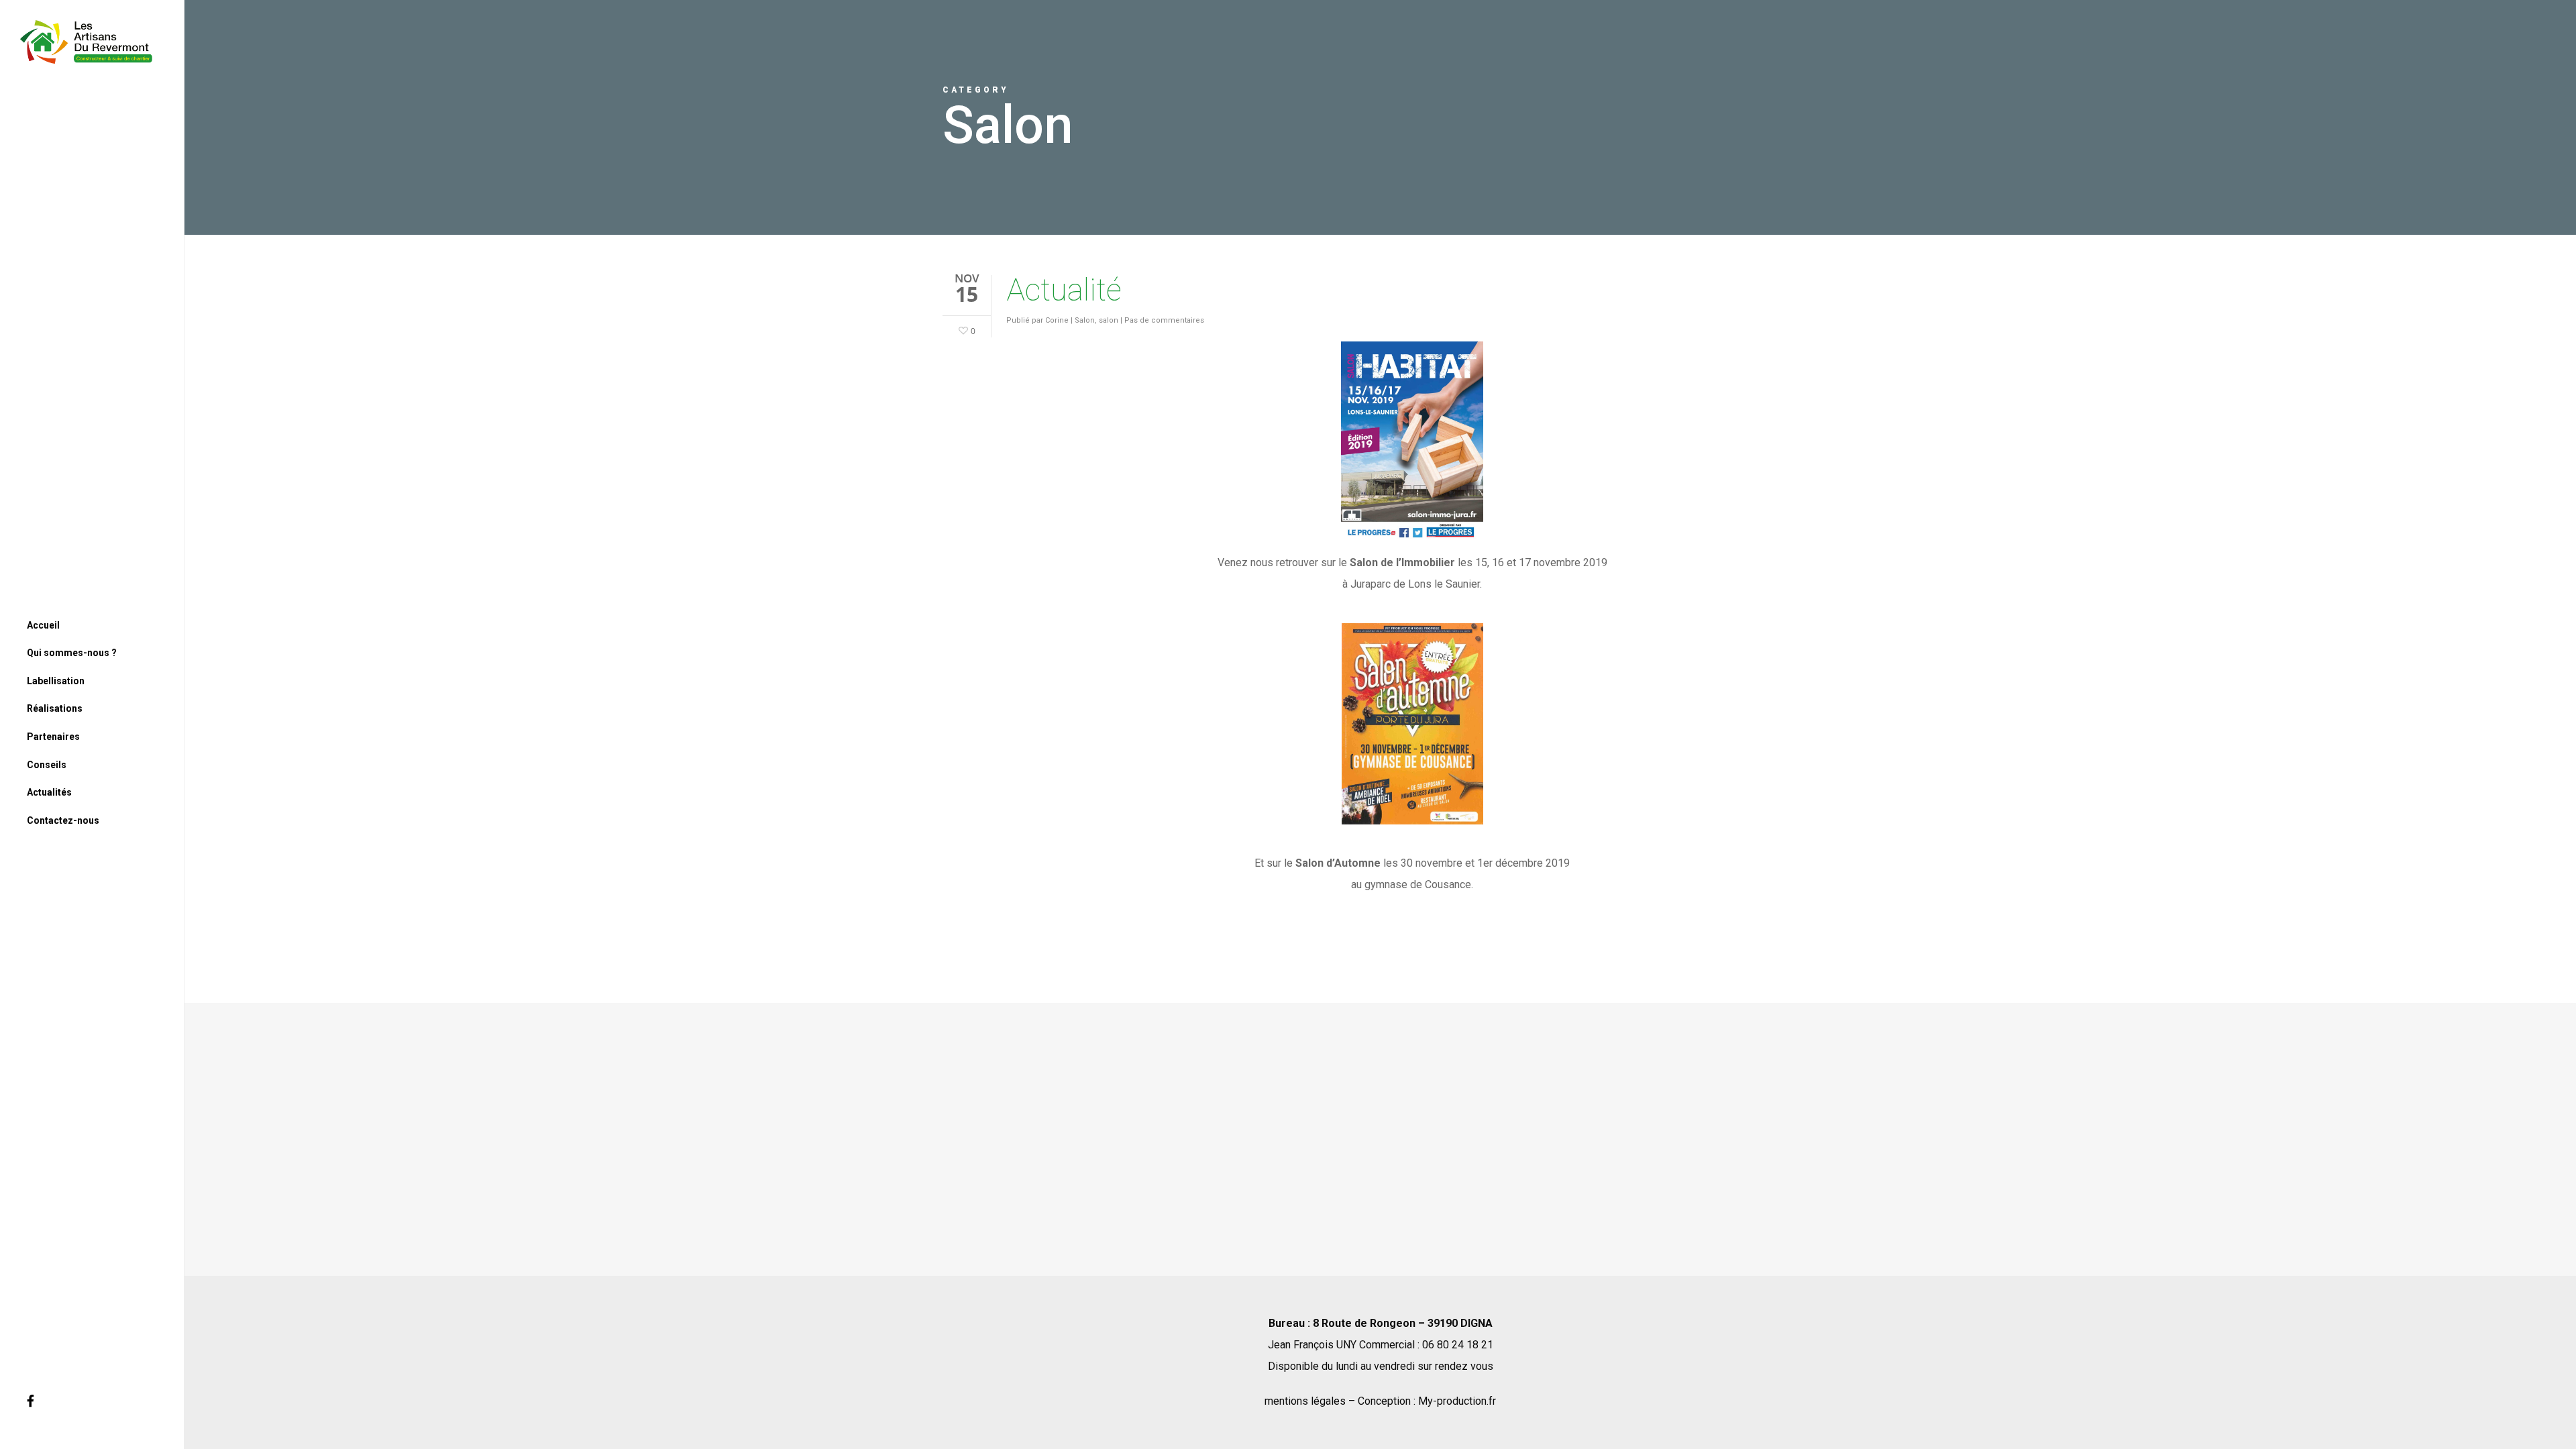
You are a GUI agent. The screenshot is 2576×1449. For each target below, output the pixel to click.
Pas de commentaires (1164, 320)
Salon (1085, 320)
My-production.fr (1457, 1401)
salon (1109, 320)
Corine (1057, 320)
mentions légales (1305, 1401)
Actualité (1064, 290)
